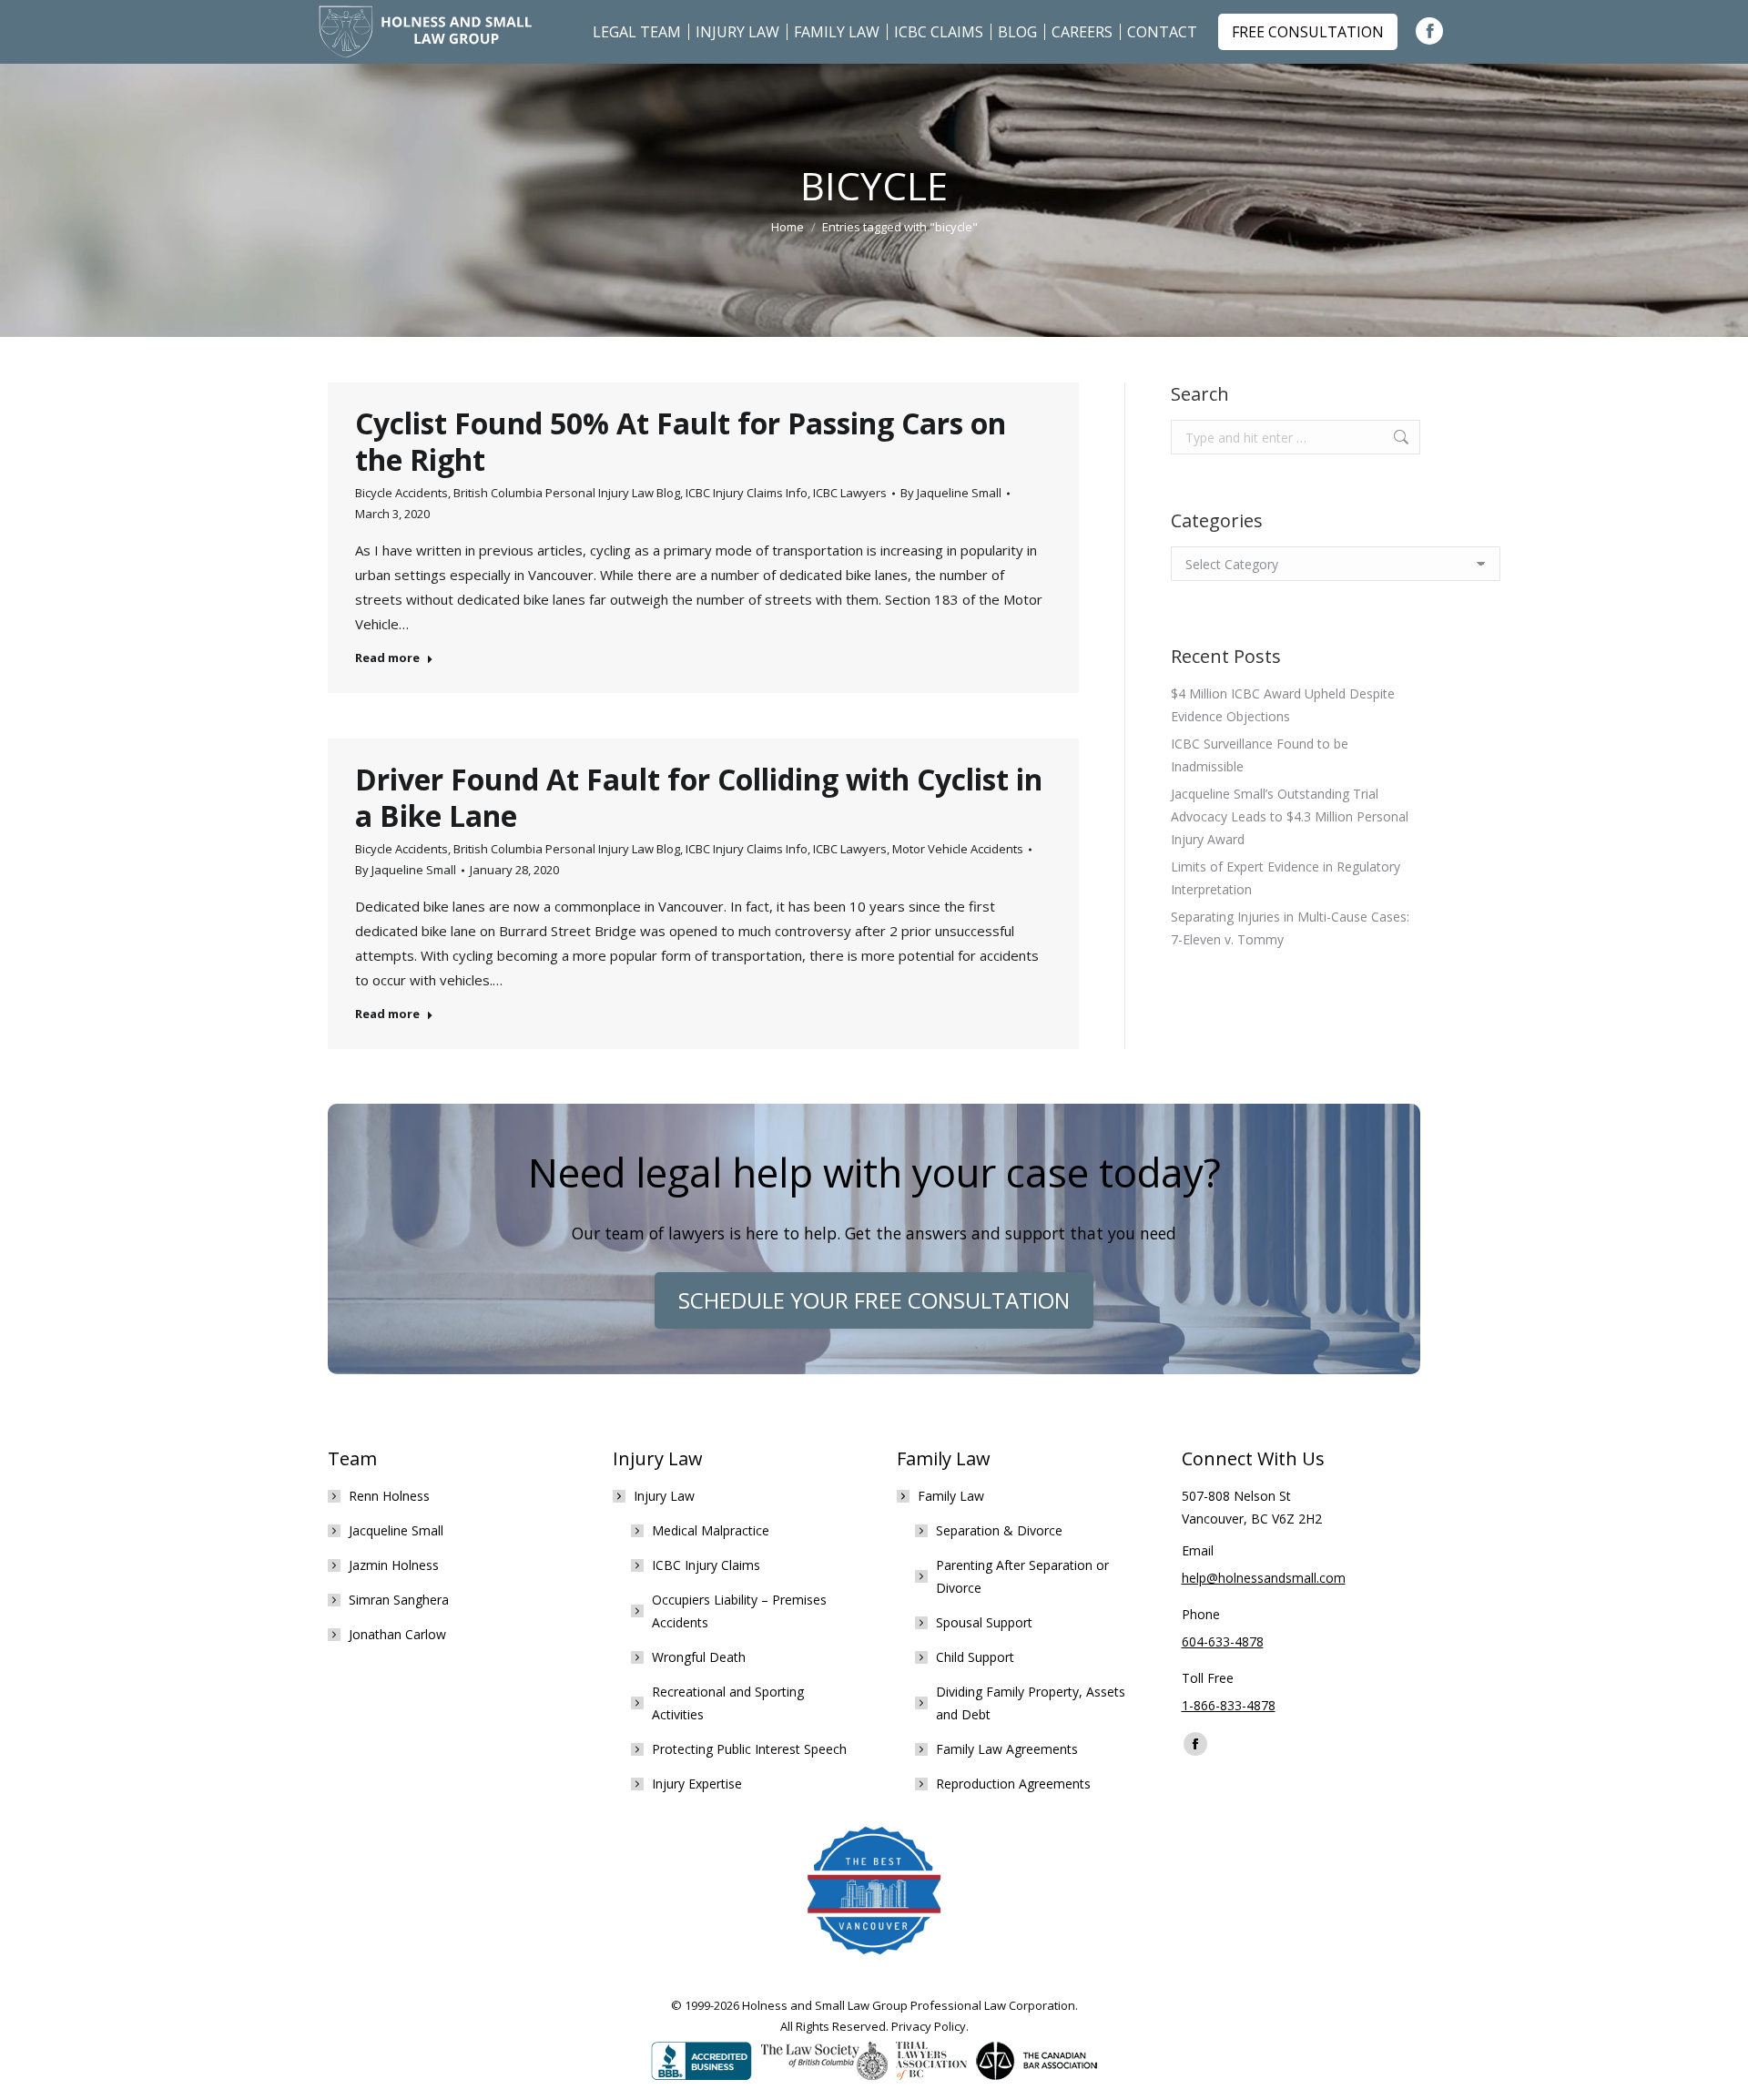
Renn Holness (389, 1496)
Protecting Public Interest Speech (749, 1749)
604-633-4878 (1223, 1641)
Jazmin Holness (394, 1565)
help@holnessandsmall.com (1264, 1578)
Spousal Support (984, 1622)
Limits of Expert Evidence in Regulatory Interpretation (1286, 878)
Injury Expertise (697, 1784)
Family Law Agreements (1007, 1749)
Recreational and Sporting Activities (728, 1703)
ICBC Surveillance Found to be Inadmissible (1260, 755)
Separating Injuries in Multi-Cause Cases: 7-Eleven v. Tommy (1290, 928)
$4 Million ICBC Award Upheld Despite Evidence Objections (1283, 705)
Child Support (975, 1657)
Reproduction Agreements (1013, 1784)
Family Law (951, 1496)
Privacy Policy (929, 2026)
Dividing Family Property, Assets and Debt (1031, 1703)
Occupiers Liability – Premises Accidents (739, 1611)
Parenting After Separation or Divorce (1022, 1576)
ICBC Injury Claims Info (747, 493)
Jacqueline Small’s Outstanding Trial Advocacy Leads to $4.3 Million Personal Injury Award (1290, 816)
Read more (387, 658)
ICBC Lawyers (850, 493)
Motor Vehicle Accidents (958, 849)
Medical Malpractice (711, 1530)
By (951, 493)
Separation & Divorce (999, 1530)
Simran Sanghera (399, 1600)
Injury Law (664, 1496)
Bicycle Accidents (401, 493)
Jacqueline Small (396, 1530)
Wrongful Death (699, 1657)
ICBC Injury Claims (706, 1565)
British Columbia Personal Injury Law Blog (567, 493)
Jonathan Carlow (397, 1634)
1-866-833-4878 (1229, 1705)
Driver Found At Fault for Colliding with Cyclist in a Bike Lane (699, 797)
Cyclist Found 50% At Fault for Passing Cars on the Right (681, 441)
